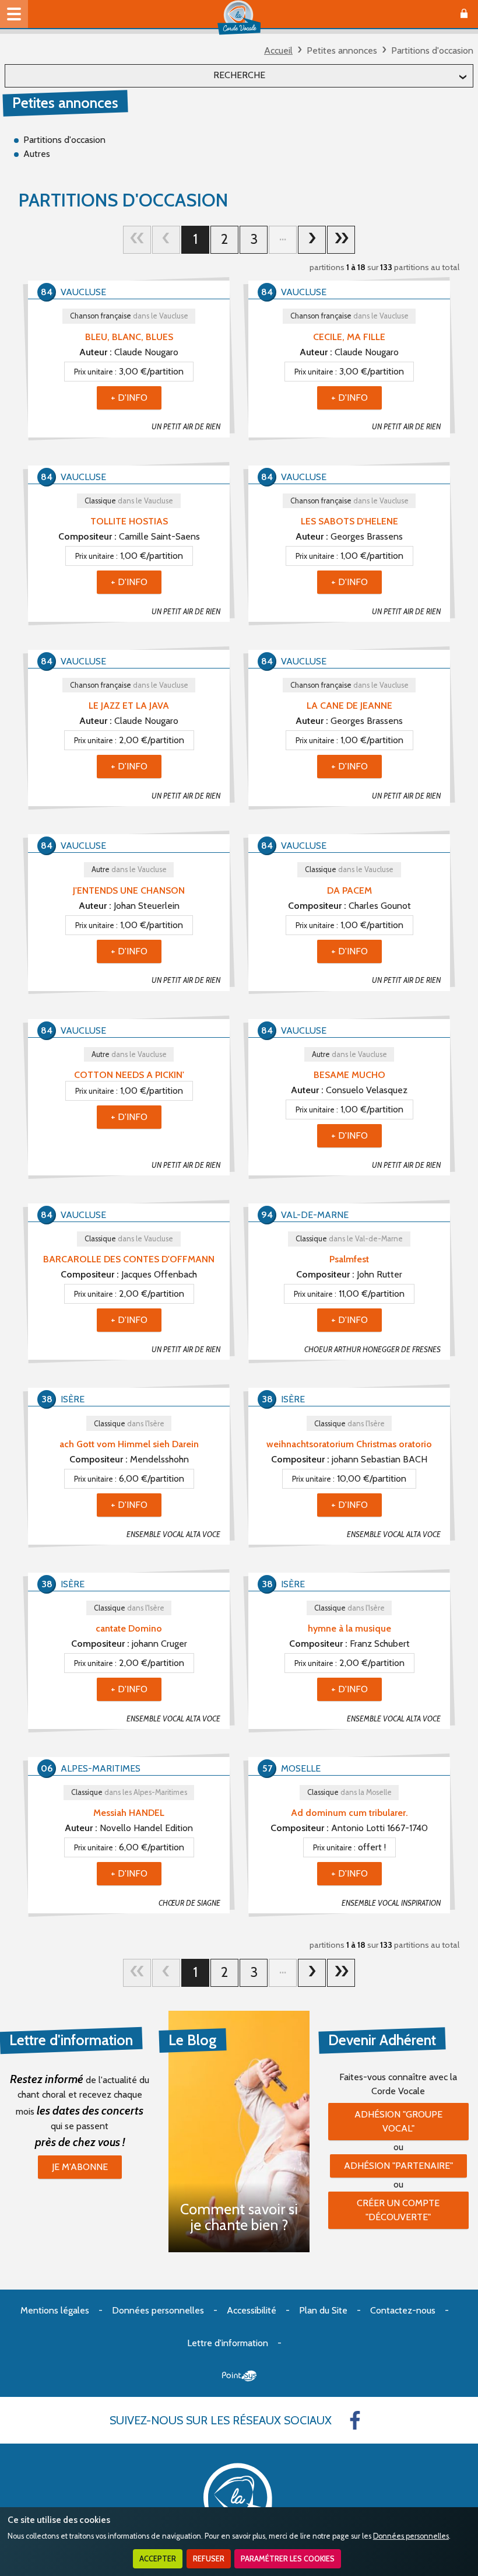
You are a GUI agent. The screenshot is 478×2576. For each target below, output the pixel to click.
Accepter (158, 2559)
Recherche (239, 75)
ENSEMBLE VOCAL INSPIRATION (391, 1903)
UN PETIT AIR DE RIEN (186, 427)
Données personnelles (411, 2536)
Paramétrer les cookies (288, 2559)
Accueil (278, 50)
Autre (129, 869)
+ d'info (129, 398)
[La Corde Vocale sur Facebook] (355, 2420)
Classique (129, 501)
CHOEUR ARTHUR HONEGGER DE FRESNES (372, 1350)
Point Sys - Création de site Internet (239, 2376)
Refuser (209, 2559)
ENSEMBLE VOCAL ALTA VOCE (173, 1534)
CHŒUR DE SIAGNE (189, 1903)
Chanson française (129, 316)
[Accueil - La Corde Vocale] (239, 17)
